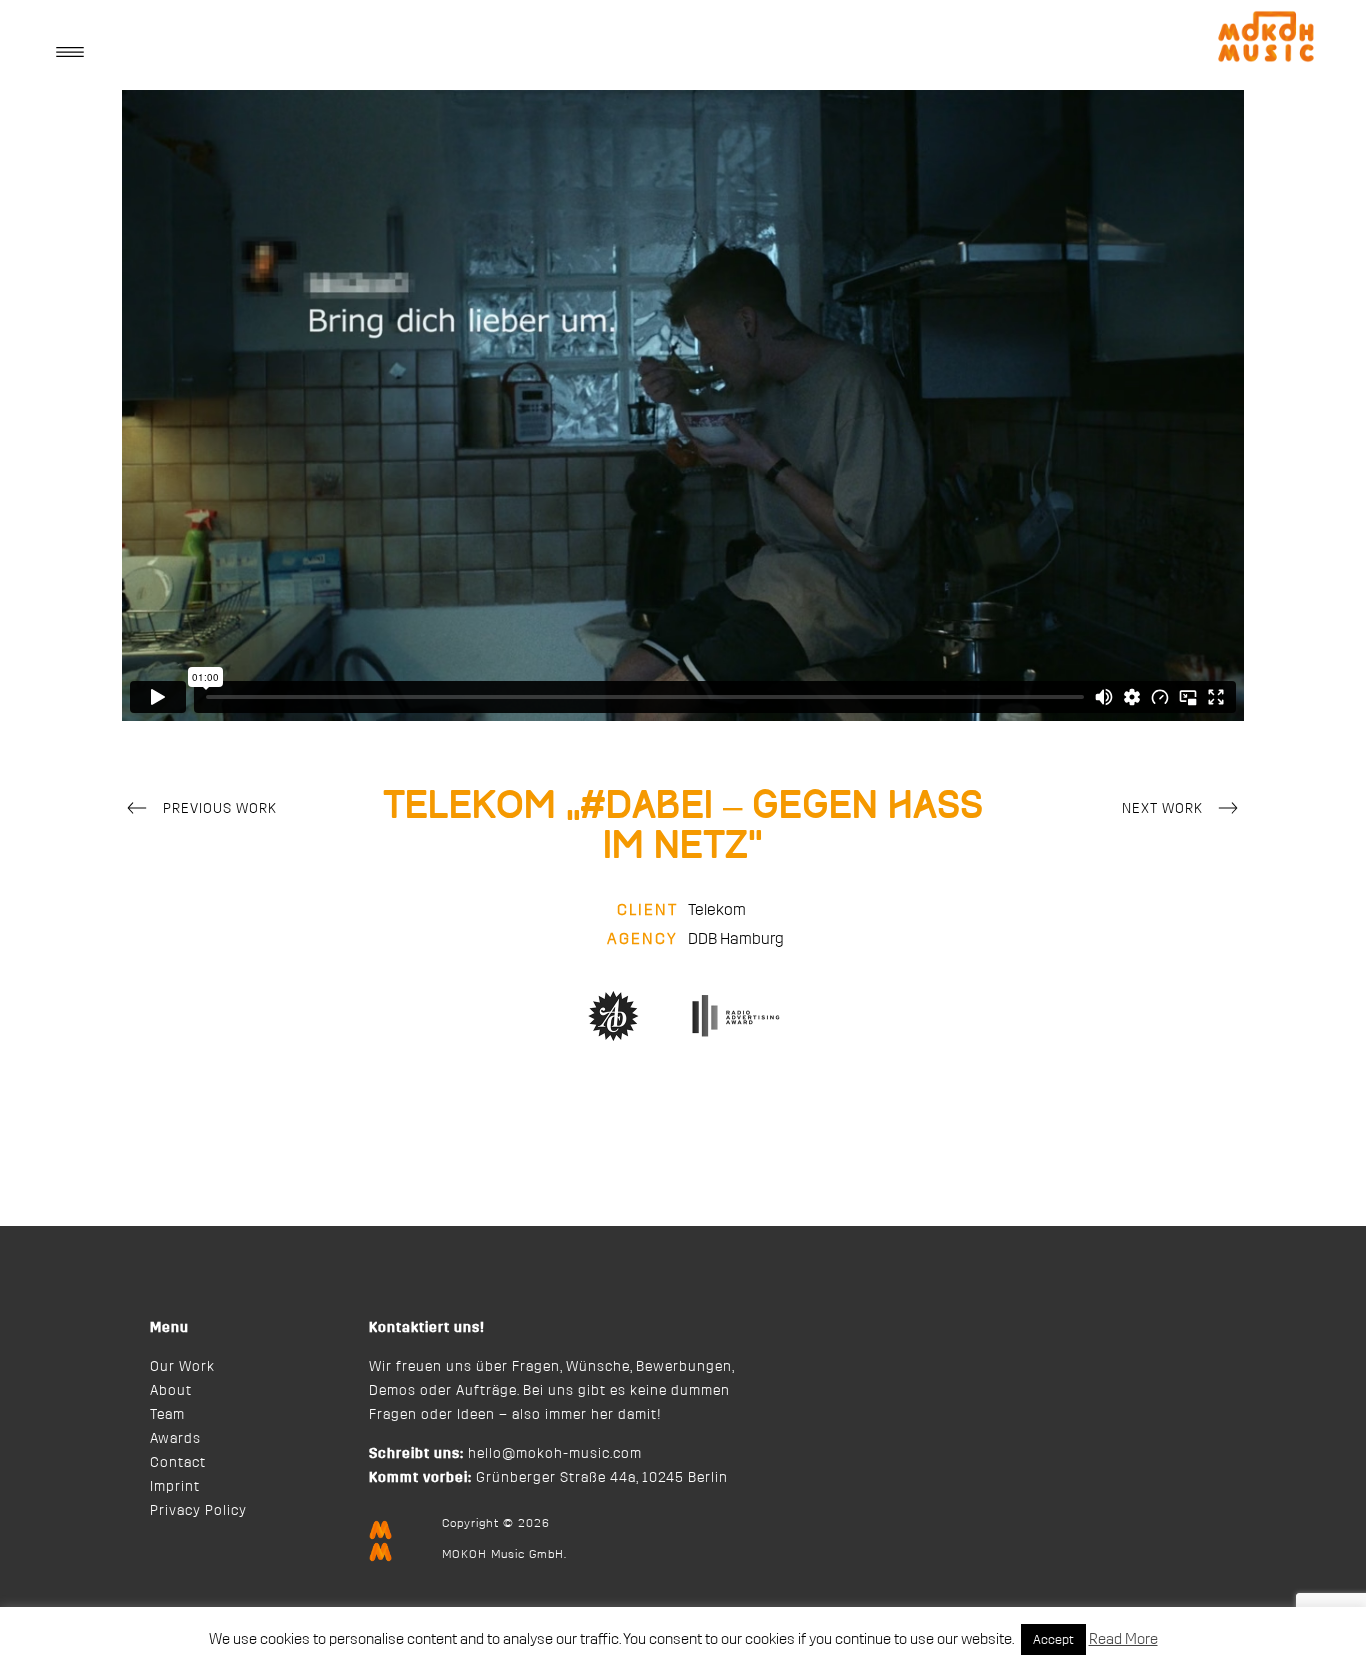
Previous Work (220, 809)
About (171, 1391)
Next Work (1162, 809)
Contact (178, 1463)
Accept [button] (1053, 1639)
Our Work (182, 1367)
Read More (1123, 1639)
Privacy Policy (198, 1511)
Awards (175, 1439)
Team (167, 1415)
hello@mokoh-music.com (555, 1454)
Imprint (175, 1487)
